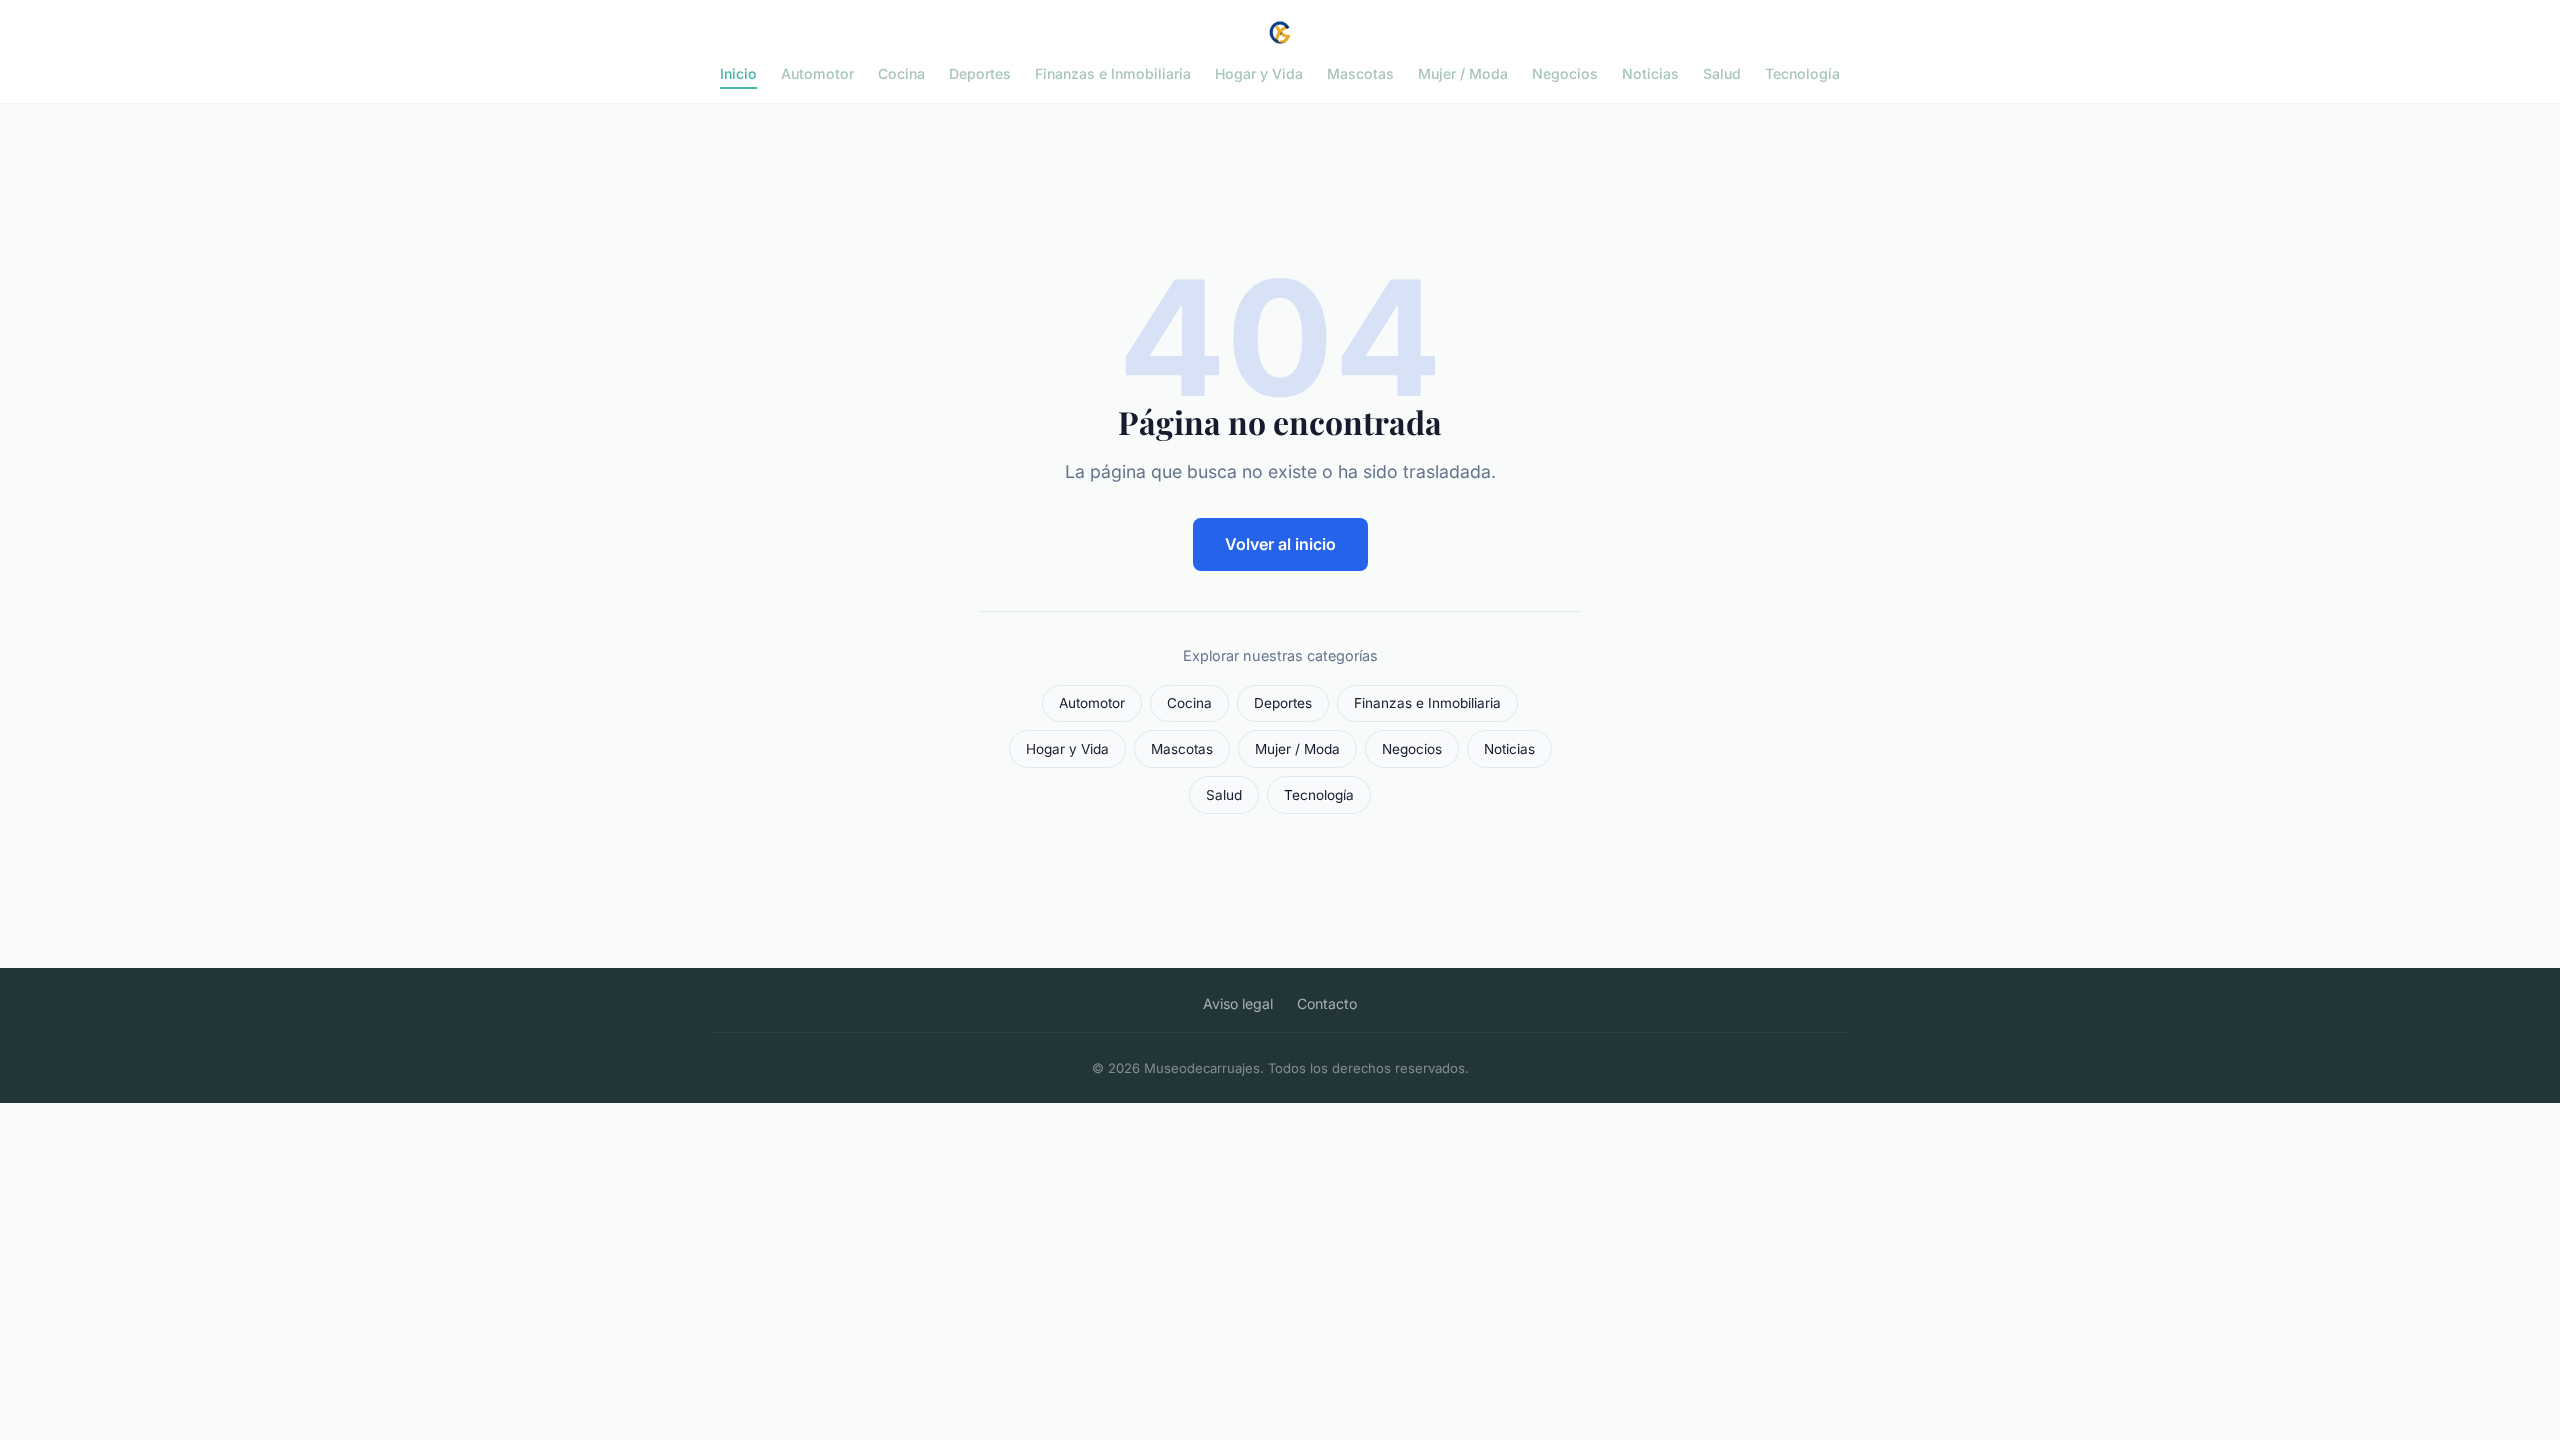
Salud (1722, 73)
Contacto (1327, 1003)
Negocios (1565, 73)
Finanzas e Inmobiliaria (1113, 73)
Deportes (980, 73)
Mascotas (1360, 73)
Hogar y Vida (1259, 73)
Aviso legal (1238, 1003)
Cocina (901, 73)
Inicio (738, 73)
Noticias (1650, 73)
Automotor (817, 73)
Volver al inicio (1280, 544)
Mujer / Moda (1463, 73)
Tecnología (1802, 73)
